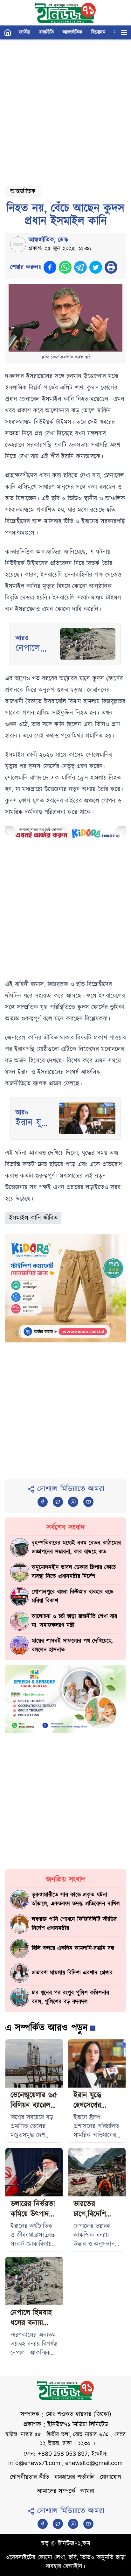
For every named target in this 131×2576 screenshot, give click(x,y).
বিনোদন (98, 32)
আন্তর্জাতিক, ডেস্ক (48, 240)
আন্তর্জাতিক (72, 32)
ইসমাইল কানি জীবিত (33, 1218)
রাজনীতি (46, 32)
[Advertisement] (65, 110)
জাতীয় (25, 32)
